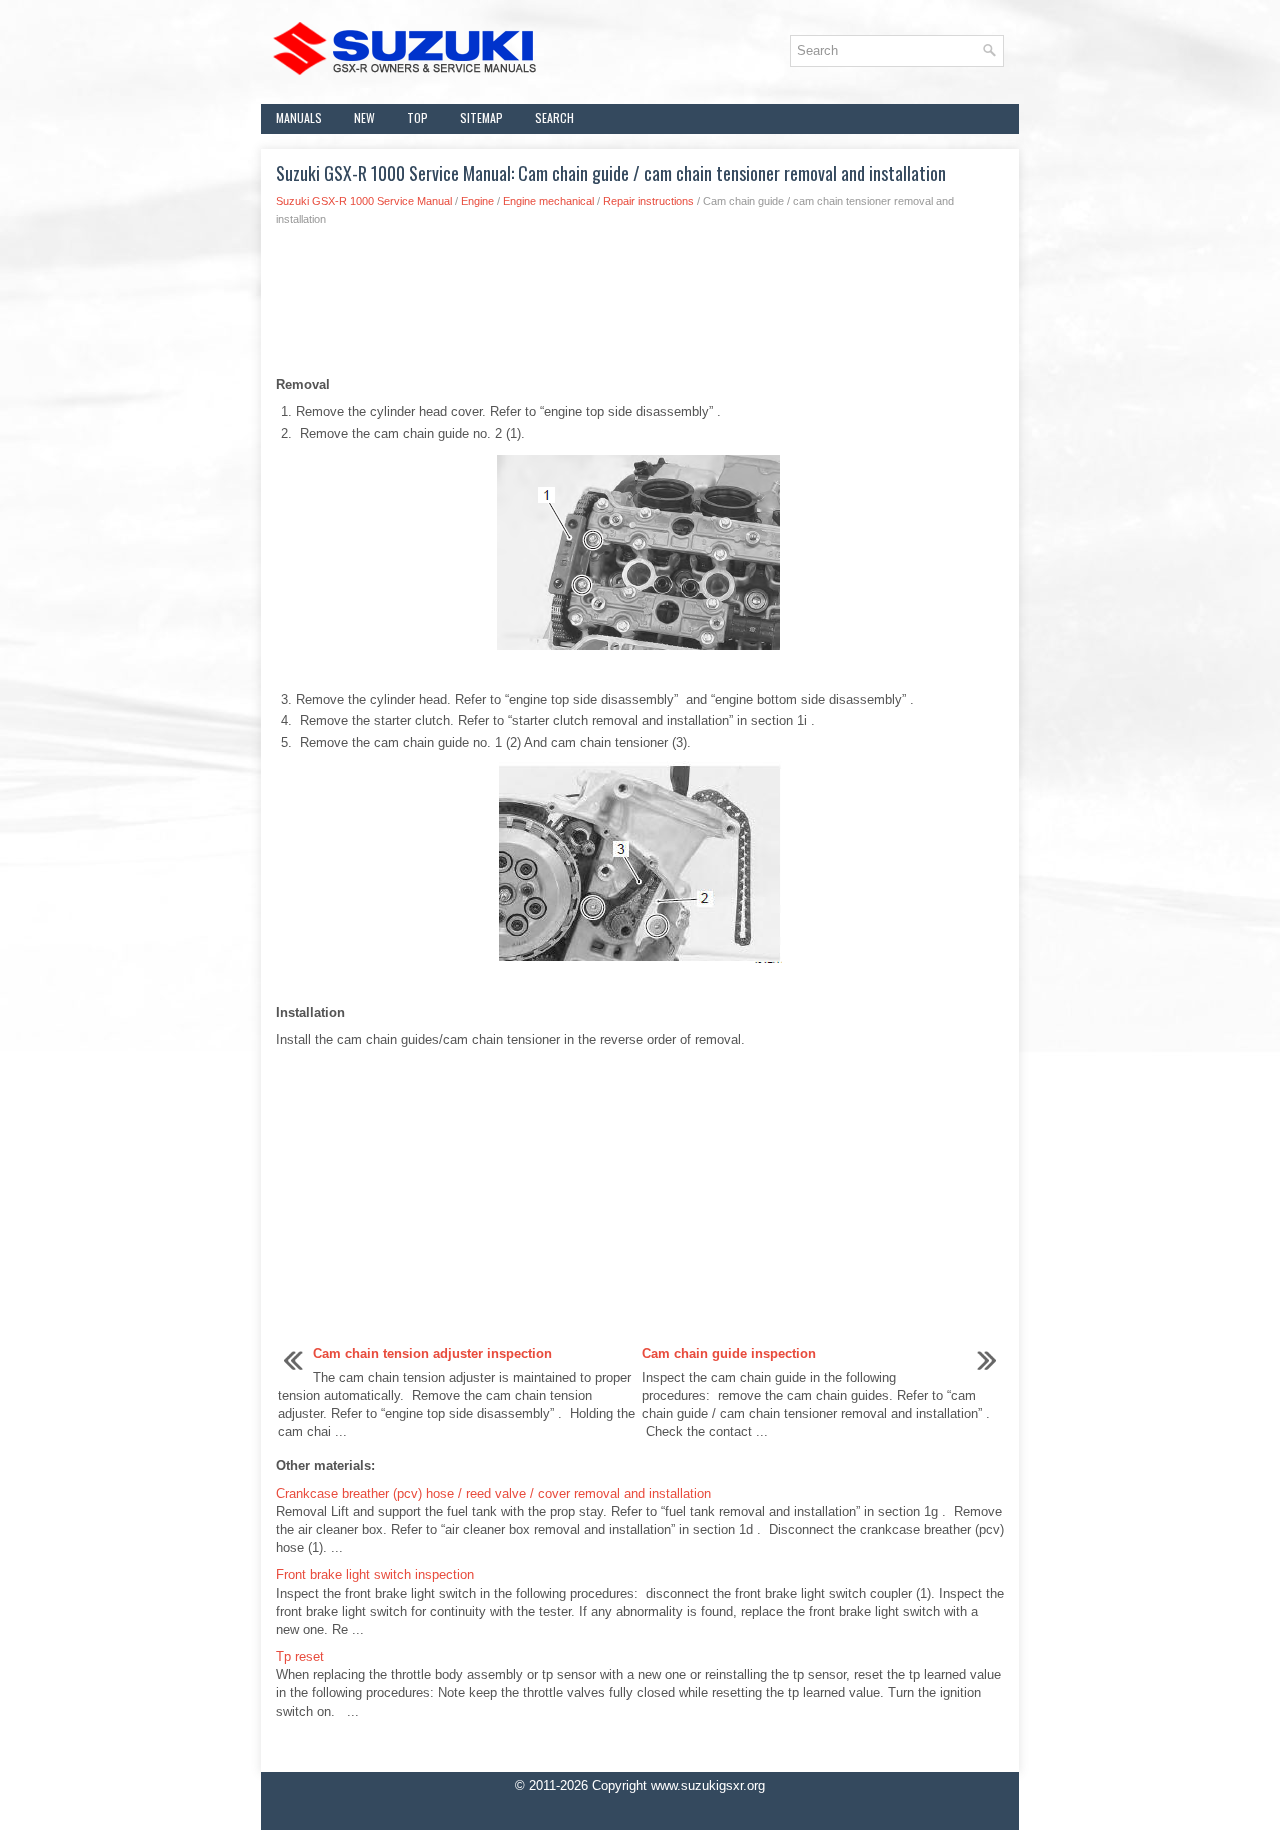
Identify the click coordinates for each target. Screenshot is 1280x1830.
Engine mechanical (548, 201)
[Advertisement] (640, 307)
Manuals (299, 117)
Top (417, 117)
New (364, 117)
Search (554, 117)
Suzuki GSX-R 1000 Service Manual (364, 201)
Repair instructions (648, 201)
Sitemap (481, 117)
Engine (477, 201)
